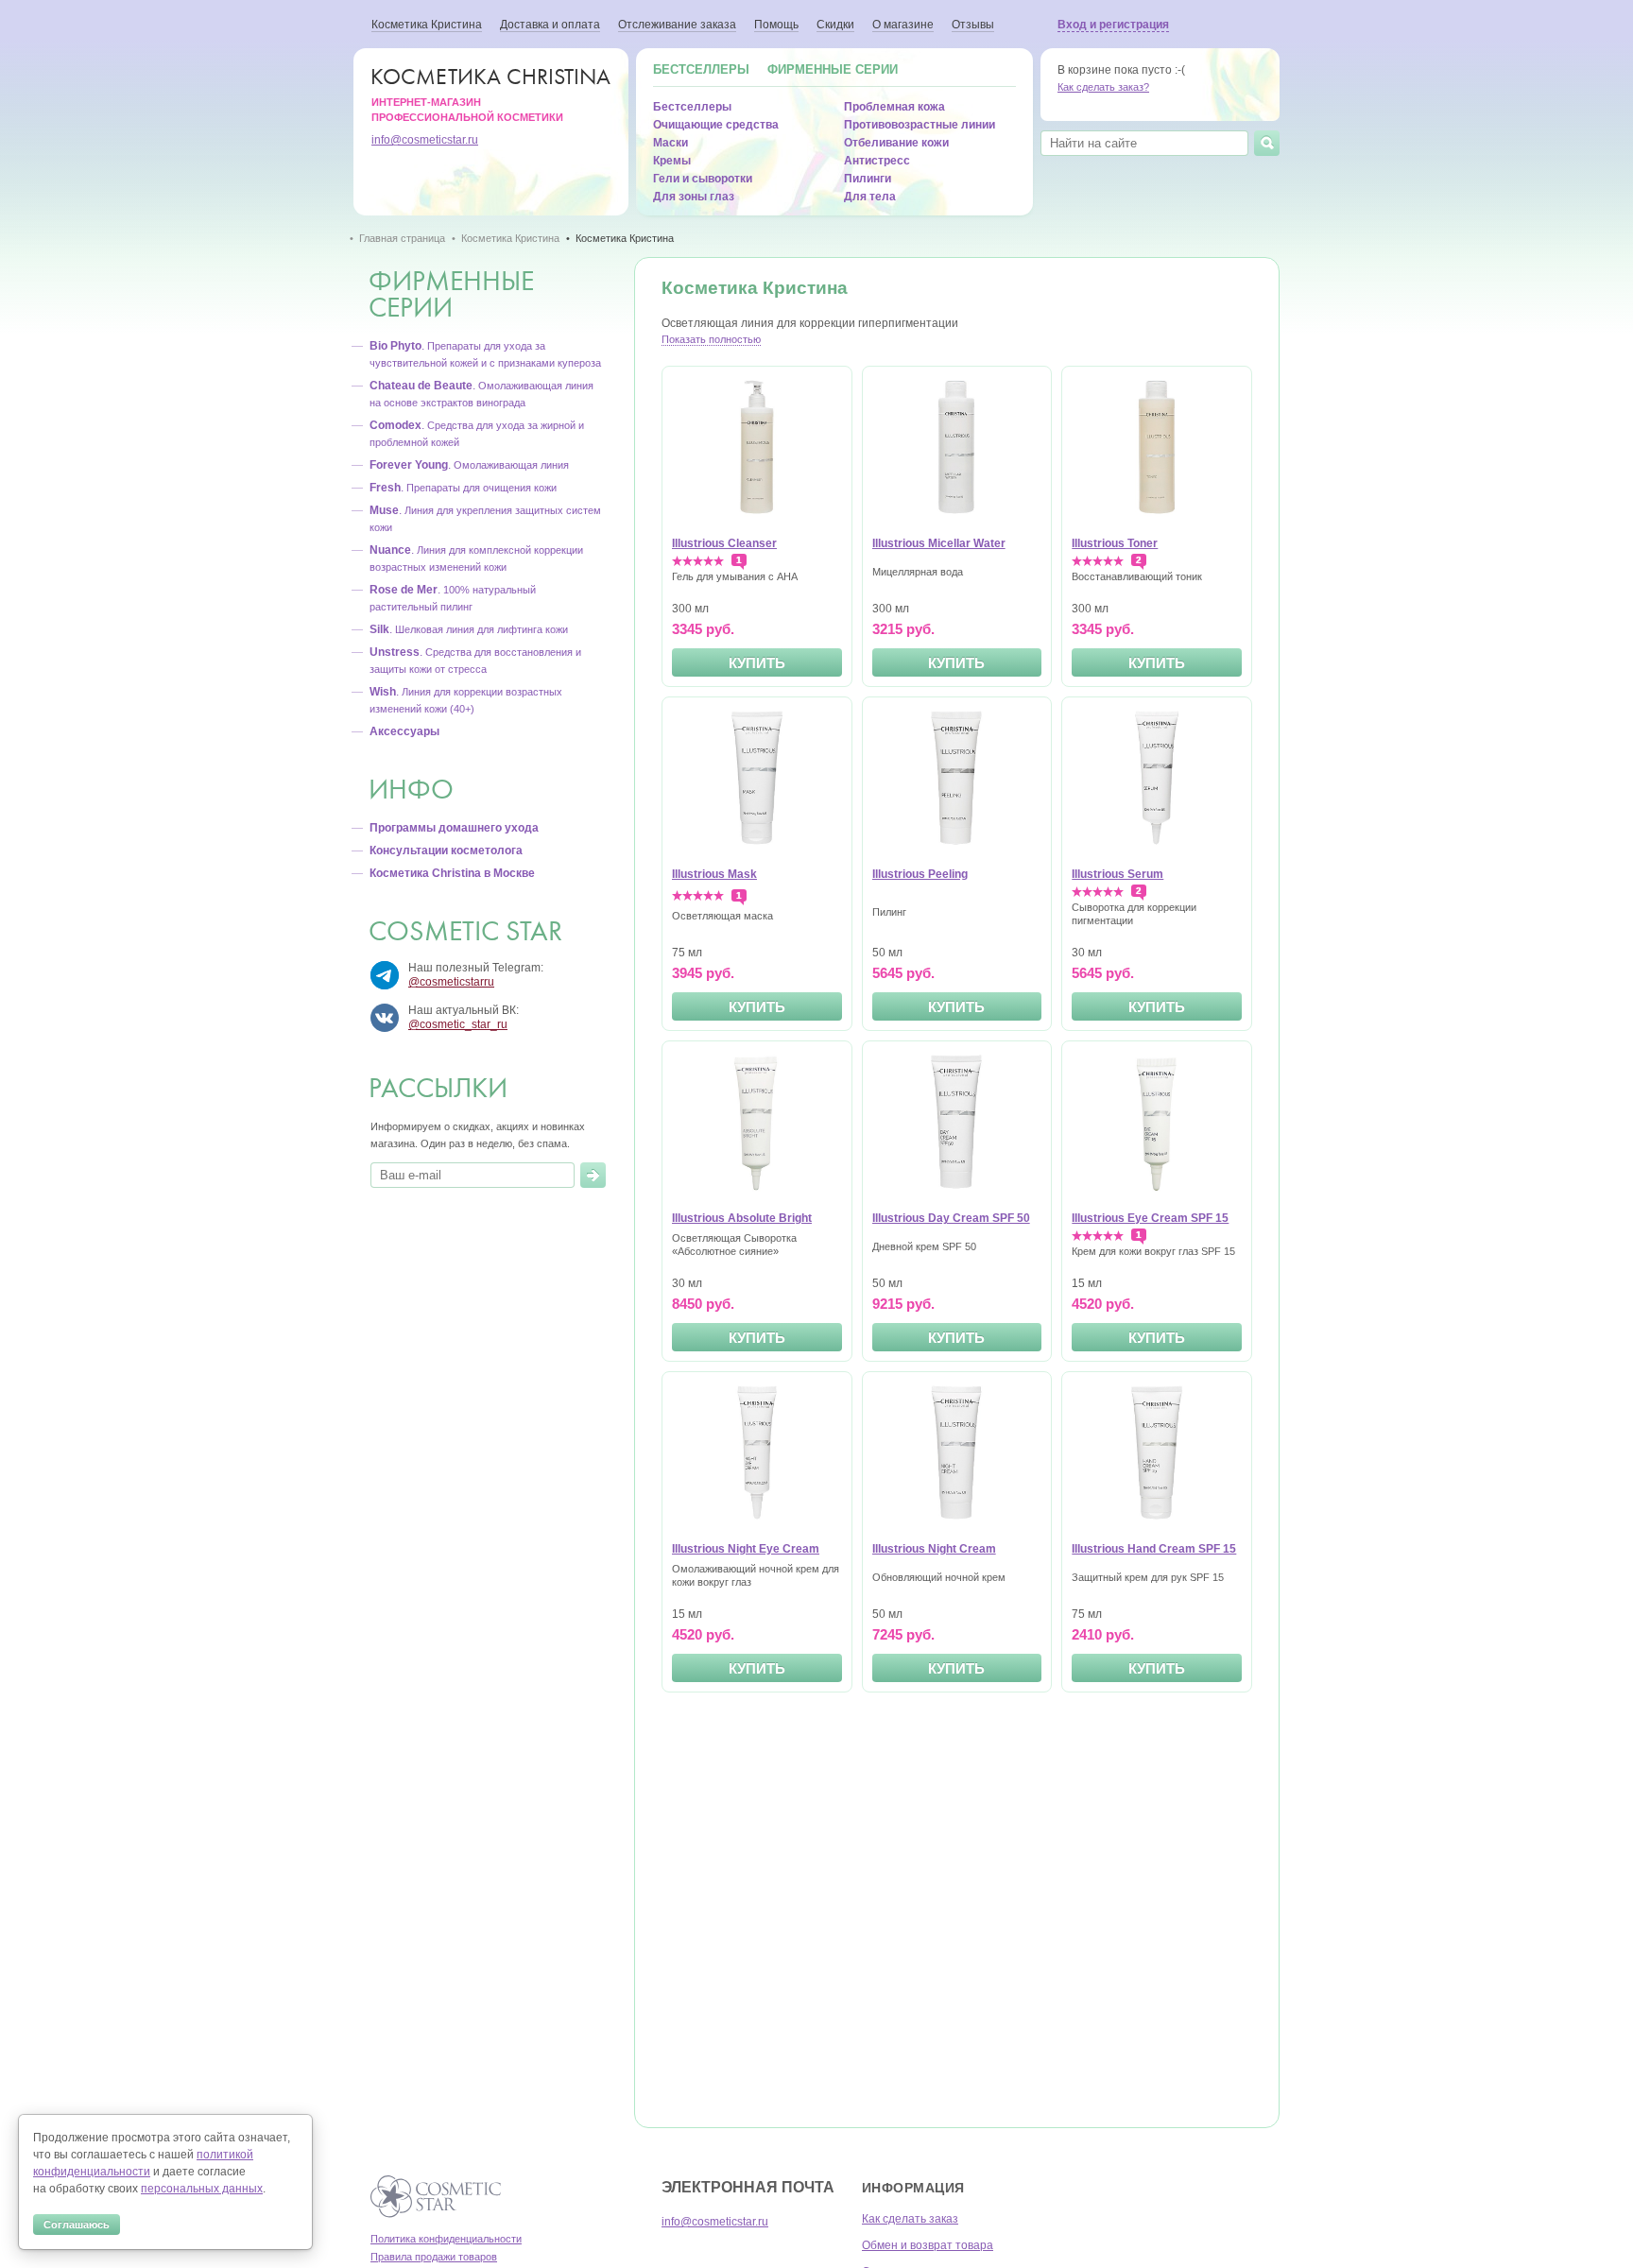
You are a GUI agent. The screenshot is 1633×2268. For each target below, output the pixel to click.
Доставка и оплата (550, 25)
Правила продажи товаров (434, 2257)
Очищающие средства (716, 125)
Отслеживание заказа (677, 25)
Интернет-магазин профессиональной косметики (491, 93)
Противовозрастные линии (920, 125)
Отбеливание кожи (896, 143)
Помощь (776, 25)
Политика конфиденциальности (446, 2239)
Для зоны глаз (694, 197)
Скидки (835, 25)
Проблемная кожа (894, 107)
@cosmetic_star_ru (458, 1024)
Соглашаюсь (77, 2225)
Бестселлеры (701, 69)
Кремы (672, 161)
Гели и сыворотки (703, 179)
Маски (670, 143)
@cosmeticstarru (451, 982)
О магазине (903, 25)
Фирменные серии (833, 69)
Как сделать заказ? (1103, 87)
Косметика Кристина (427, 25)
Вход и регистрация (1113, 25)
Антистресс (877, 161)
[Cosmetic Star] (436, 2197)
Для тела (870, 197)
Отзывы (973, 25)
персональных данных (202, 2189)
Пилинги (868, 179)
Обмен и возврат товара (928, 2245)
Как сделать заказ (910, 2219)
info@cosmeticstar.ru (425, 140)
